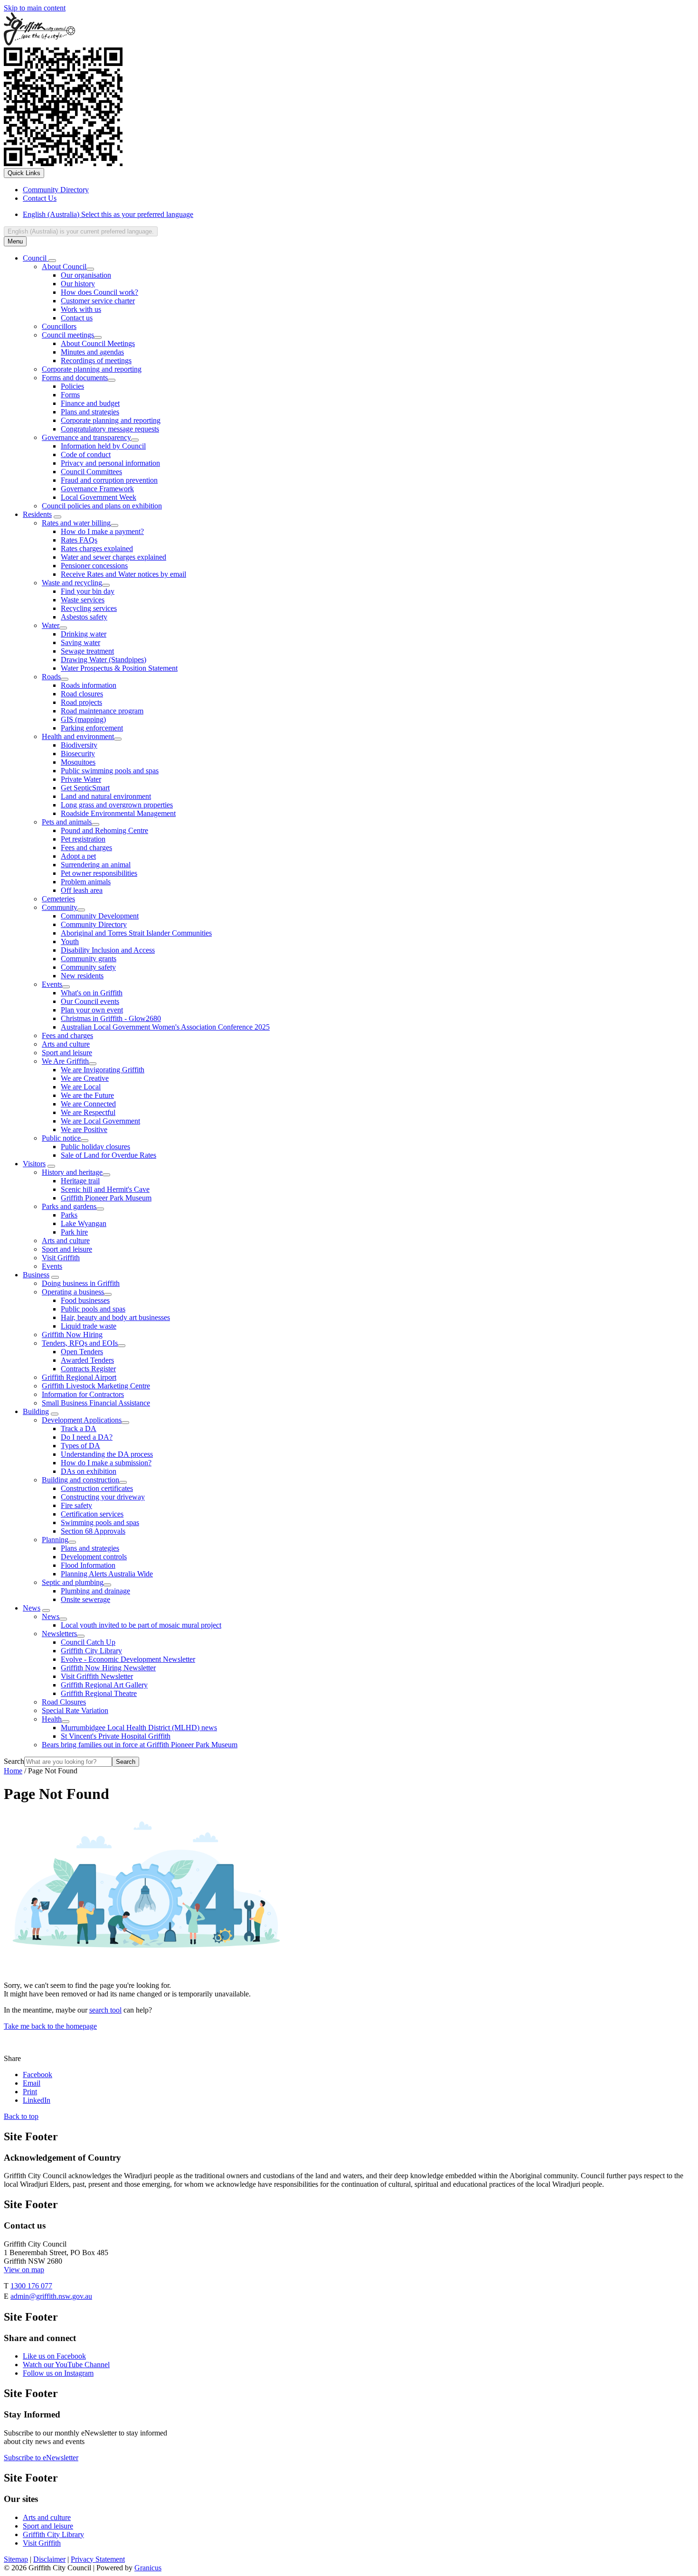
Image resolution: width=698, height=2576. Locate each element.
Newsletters (59, 1634)
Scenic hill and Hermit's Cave (105, 1189)
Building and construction (80, 1480)
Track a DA (79, 1429)
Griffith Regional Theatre (99, 1693)
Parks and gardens (69, 1206)
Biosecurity (78, 754)
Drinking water (84, 634)
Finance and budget (90, 403)
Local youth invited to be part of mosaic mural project (141, 1625)
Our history (78, 284)
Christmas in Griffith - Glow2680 (111, 1018)
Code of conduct (86, 454)
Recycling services (89, 608)
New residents (82, 976)
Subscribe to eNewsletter (41, 2458)
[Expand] (52, 261)
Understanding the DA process (107, 1454)
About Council (64, 267)
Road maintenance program (102, 711)
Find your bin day (88, 591)
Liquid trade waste (89, 1326)
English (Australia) (108, 214)
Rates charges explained (97, 548)
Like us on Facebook (54, 2356)
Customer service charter (98, 301)
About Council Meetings (98, 343)
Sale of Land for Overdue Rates (108, 1155)
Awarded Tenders (87, 1360)
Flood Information (88, 1565)
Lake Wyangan (84, 1223)
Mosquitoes (78, 762)
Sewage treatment (87, 651)
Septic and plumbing (73, 1582)
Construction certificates (97, 1488)
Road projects (81, 702)
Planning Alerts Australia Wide (107, 1574)
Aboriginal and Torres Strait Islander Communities (136, 933)
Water (51, 625)
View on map (24, 2270)
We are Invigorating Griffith (103, 1070)
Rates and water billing (76, 523)
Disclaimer (49, 2559)
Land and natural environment (106, 796)
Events (52, 984)
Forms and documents (75, 378)
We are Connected (88, 1104)
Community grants (89, 959)
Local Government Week (99, 497)
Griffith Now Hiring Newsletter (108, 1668)
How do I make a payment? (102, 531)
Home (13, 1771)
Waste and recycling (72, 583)
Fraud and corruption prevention (109, 480)
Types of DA (80, 1446)
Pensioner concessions (94, 566)
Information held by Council (103, 446)
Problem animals (86, 882)
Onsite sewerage (85, 1599)
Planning (55, 1540)
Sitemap (16, 2559)
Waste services (83, 600)
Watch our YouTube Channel (66, 2365)
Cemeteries (58, 899)
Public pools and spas (93, 1309)
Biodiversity (79, 745)
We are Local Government (100, 1121)
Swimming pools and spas (100, 1522)
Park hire (74, 1232)
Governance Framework (97, 489)
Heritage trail (80, 1181)
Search (14, 1761)
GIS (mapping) (83, 719)
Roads (51, 677)
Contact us (77, 318)
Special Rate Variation (75, 1710)
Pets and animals (67, 822)
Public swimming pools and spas (110, 771)
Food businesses (85, 1300)
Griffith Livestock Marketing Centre (96, 1386)
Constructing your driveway (103, 1497)
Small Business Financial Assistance (96, 1403)
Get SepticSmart (85, 788)
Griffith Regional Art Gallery (104, 1685)
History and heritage (72, 1172)
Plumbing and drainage (95, 1591)
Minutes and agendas (92, 352)
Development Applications (82, 1420)
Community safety (88, 967)
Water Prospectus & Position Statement (119, 668)
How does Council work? (99, 292)
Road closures (82, 694)
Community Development (100, 916)
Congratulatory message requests (110, 429)
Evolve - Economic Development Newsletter (128, 1659)
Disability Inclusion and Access (108, 950)
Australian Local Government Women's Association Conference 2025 (165, 1027)
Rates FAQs (79, 540)
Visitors (34, 1164)
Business (36, 1275)
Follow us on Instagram (58, 2373)
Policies (72, 386)
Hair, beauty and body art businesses (115, 1317)
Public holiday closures (95, 1147)
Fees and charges (86, 848)
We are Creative (85, 1078)
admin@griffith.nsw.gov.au (51, 2296)
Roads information (89, 685)
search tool (105, 2010)
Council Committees (91, 472)
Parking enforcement (92, 728)
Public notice (61, 1138)
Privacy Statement (98, 2559)
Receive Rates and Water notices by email (123, 574)
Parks (69, 1215)
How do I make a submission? (106, 1463)
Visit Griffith (61, 1258)
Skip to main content (35, 8)
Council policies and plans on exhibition (102, 506)
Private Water (81, 779)
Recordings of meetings (96, 361)
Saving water (80, 642)
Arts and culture (66, 1044)
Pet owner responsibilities (99, 873)
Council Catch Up (88, 1642)
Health (52, 1719)
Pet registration (83, 839)
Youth (70, 941)
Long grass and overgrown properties (117, 805)
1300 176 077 (31, 2286)
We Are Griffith (65, 1061)
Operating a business (73, 1292)
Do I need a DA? (87, 1437)
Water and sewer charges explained (113, 557)
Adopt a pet (78, 856)
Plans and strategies (90, 412)
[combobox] (81, 231)
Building (36, 1411)
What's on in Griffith (92, 993)
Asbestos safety (84, 617)
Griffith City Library (91, 1651)
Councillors (59, 326)
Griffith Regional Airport (79, 1377)
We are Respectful (88, 1112)
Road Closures (64, 1702)
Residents (37, 514)
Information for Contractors (83, 1394)
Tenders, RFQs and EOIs (80, 1343)
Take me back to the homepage (50, 2026)
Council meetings (68, 335)
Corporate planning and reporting (92, 369)
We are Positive (84, 1129)
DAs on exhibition (89, 1471)
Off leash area (82, 890)
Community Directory (94, 924)
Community (60, 907)
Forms (70, 395)
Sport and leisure (67, 1053)
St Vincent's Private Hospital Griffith (116, 1736)
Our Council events (90, 1001)
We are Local (81, 1087)
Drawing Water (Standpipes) (104, 660)
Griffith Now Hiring (72, 1335)
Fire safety (76, 1505)
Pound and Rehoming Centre (104, 830)
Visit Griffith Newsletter (97, 1676)
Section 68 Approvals (93, 1531)
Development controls (94, 1557)
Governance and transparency (86, 437)
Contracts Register (88, 1369)
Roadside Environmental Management (118, 813)
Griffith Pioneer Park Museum (106, 1198)
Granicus (148, 2568)
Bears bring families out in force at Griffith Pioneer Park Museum (140, 1745)
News (32, 1608)
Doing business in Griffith (81, 1283)
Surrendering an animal (96, 865)
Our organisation (86, 275)
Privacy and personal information (110, 463)
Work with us (81, 309)
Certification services (92, 1514)
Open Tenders (82, 1352)
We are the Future (87, 1095)
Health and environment (78, 736)
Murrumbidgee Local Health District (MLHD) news (139, 1728)
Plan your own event (92, 1010)
